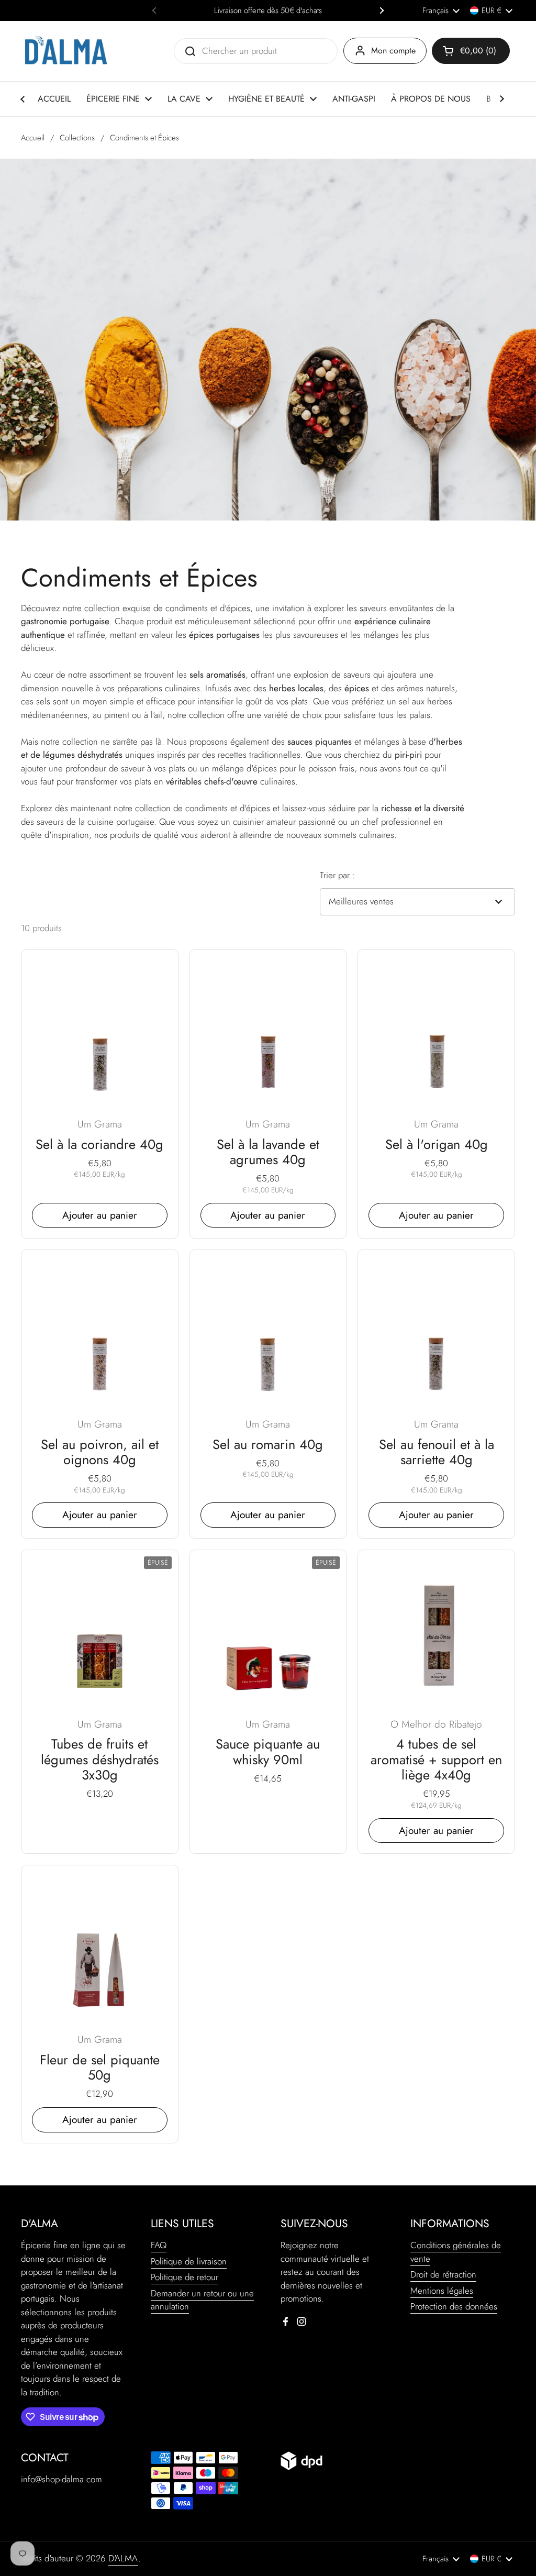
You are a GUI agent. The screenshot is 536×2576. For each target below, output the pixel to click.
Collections (77, 138)
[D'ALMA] (66, 51)
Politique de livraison (189, 2261)
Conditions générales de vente (456, 2252)
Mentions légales (442, 2291)
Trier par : (337, 875)
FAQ (159, 2245)
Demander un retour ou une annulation (202, 2300)
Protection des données (454, 2306)
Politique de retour (185, 2277)
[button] (471, 51)
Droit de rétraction (443, 2274)
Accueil (33, 138)
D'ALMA (123, 2558)
